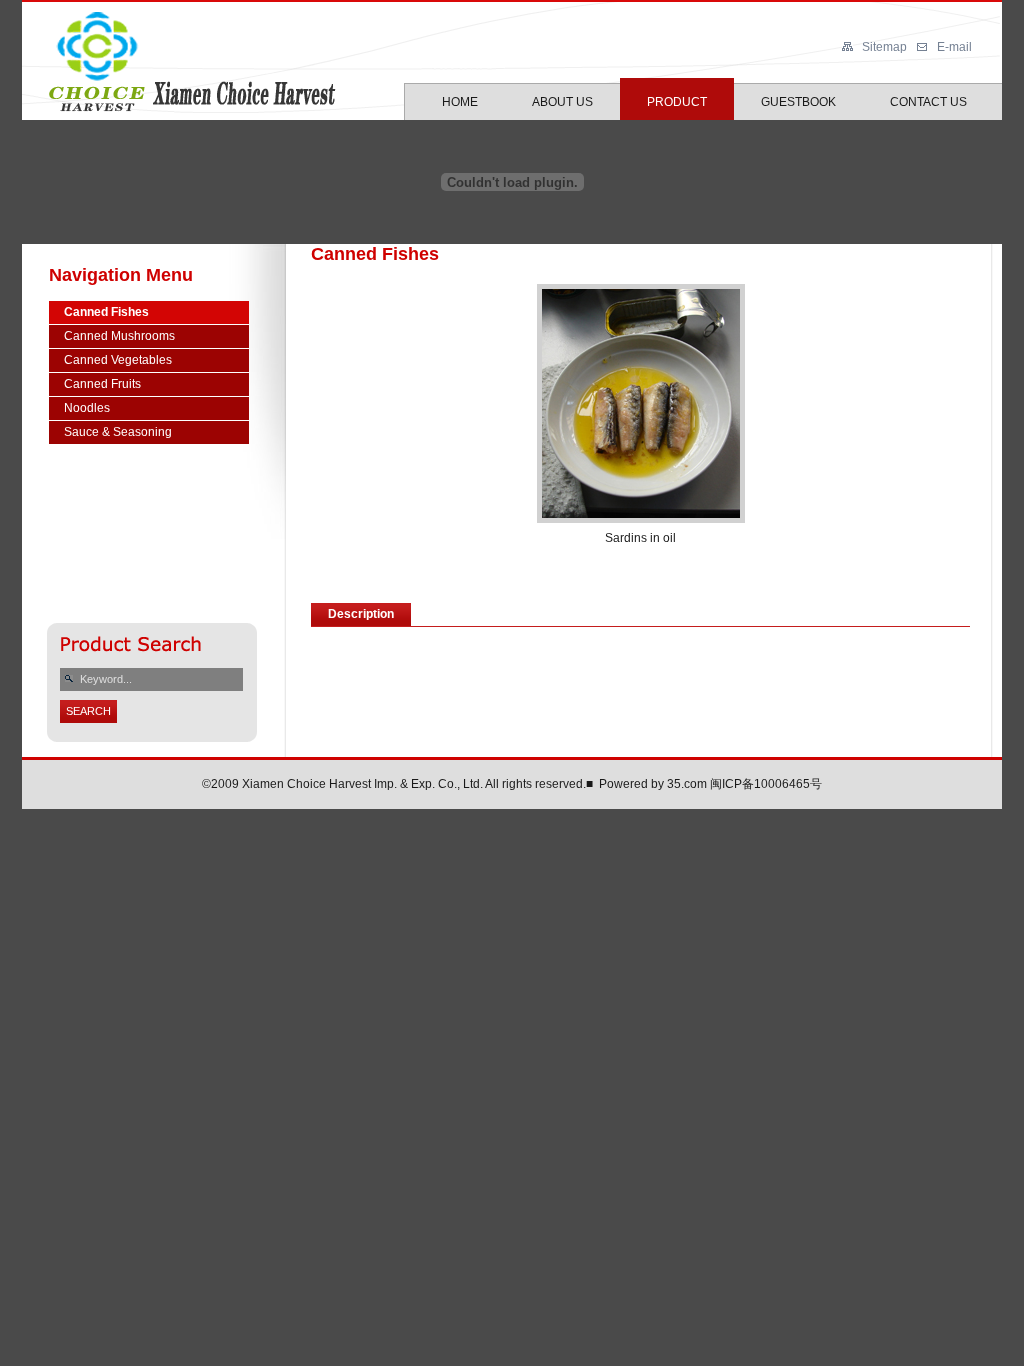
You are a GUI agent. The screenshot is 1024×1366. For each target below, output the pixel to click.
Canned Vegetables (118, 360)
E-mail (954, 47)
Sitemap (884, 47)
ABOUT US (562, 102)
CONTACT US (928, 102)
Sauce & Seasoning (118, 432)
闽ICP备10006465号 (766, 784)
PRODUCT (677, 102)
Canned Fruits (102, 384)
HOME (460, 102)
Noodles (87, 408)
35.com (687, 784)
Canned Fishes (106, 312)
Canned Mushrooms (119, 336)
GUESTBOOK (798, 102)
